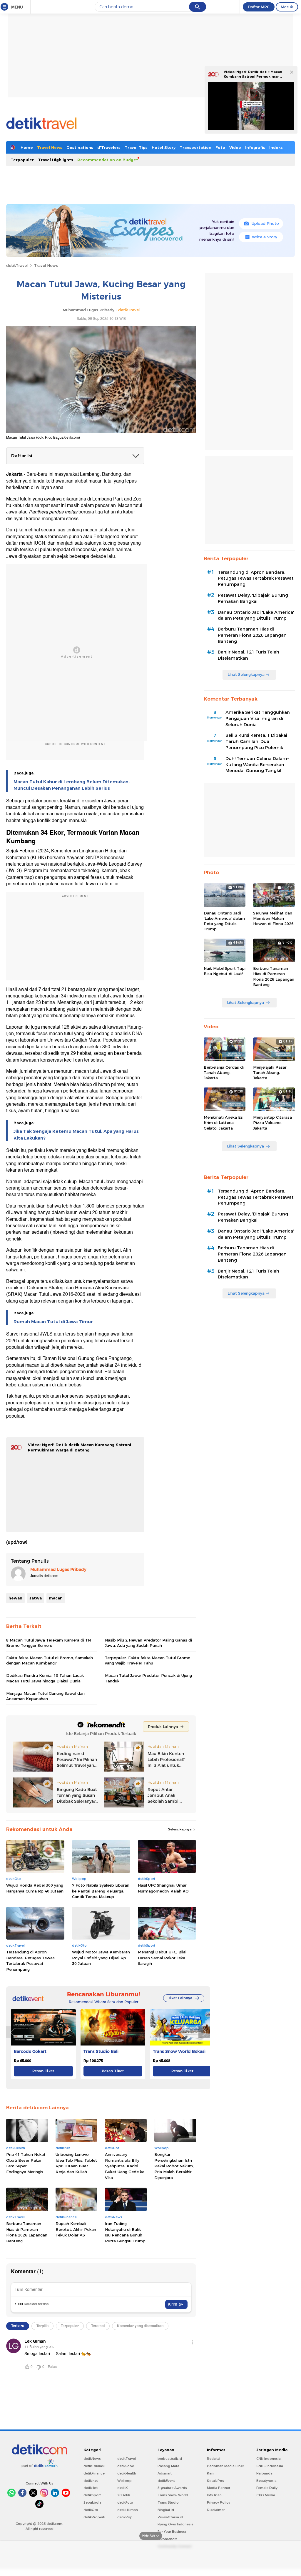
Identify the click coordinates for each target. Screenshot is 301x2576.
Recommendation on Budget (108, 160)
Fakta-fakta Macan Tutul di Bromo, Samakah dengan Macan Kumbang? (50, 1660)
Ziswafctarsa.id (170, 2517)
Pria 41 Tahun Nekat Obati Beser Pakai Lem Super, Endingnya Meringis (26, 2163)
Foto (220, 147)
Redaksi (214, 2459)
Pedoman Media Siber (225, 2466)
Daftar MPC (259, 7)
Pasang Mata (168, 2466)
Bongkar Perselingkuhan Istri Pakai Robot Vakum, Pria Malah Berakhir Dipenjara (174, 2166)
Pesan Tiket (43, 2071)
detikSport (92, 2495)
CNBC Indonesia (270, 2466)
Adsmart (165, 2473)
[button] (204, 2032)
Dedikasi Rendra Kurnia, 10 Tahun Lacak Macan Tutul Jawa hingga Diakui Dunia (45, 1678)
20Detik (124, 2495)
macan (56, 1598)
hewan (15, 1598)
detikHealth (127, 2473)
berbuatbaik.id (170, 2459)
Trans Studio (168, 2502)
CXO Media (266, 2495)
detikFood (126, 2466)
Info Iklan (214, 2495)
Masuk (287, 7)
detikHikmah (128, 2510)
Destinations (80, 147)
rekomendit (167, 2539)
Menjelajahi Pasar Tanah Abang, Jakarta (270, 1072)
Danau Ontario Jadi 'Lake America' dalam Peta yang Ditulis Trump (256, 615)
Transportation (195, 147)
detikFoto (125, 2502)
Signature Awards (172, 2488)
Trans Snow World (173, 2495)
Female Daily (267, 2488)
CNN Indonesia (269, 2459)
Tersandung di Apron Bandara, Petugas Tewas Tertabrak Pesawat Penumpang (30, 1961)
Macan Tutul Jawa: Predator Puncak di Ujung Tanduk (148, 1678)
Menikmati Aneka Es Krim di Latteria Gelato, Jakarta (223, 1122)
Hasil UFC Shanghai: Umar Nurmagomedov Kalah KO (163, 1888)
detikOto (91, 2510)
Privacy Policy (219, 2502)
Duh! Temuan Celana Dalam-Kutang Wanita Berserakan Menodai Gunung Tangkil (257, 765)
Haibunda (264, 2473)
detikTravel (17, 265)
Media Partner (219, 2488)
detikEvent (166, 2481)
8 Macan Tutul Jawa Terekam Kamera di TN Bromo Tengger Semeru (49, 1643)
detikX (123, 2488)
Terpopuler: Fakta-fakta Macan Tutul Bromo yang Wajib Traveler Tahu (148, 1660)
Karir (211, 2473)
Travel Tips (136, 147)
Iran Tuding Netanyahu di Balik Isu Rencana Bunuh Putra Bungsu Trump (125, 2232)
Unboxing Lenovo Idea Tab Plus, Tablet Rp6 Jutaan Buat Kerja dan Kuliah (76, 2163)
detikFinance (94, 2473)
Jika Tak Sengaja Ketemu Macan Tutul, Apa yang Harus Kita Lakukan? (76, 1135)
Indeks (276, 147)
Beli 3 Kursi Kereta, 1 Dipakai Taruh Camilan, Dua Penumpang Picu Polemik (256, 741)
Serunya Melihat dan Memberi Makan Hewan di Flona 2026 (273, 918)
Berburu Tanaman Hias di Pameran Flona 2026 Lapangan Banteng (27, 2232)
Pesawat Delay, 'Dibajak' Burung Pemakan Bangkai (253, 598)
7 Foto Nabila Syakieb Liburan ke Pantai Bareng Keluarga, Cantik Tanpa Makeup (101, 1891)
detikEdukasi (94, 2466)
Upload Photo (265, 223)
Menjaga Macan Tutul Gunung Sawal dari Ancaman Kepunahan (45, 1696)
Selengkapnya (180, 1829)
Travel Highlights (56, 160)
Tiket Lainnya (180, 1998)
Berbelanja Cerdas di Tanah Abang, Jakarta (224, 1072)
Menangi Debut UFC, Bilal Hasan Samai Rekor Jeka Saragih (162, 1958)
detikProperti (94, 2517)
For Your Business (172, 2532)
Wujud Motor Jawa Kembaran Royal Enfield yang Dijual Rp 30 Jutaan (101, 1958)
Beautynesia (266, 2481)
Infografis (255, 147)
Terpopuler (22, 160)
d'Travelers (109, 147)
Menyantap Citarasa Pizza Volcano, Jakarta (272, 1122)
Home (27, 147)
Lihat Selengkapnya (246, 674)
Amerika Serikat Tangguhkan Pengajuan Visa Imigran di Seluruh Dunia (258, 719)
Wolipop (124, 2481)
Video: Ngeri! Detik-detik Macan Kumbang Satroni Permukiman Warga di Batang (253, 76)
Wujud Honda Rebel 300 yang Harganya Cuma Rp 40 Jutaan (35, 1888)
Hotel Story (164, 147)
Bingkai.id (166, 2510)
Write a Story (265, 237)
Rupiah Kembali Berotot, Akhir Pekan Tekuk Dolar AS (76, 2229)
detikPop (125, 2517)
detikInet (91, 2481)
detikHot (91, 2488)
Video (235, 147)
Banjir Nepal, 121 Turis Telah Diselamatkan (249, 655)
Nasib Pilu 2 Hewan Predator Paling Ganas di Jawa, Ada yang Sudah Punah (148, 1643)
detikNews (92, 2459)
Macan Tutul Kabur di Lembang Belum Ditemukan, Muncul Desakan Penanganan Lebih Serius (72, 785)
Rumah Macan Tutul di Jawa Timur (53, 1322)
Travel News (50, 147)
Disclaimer (216, 2510)
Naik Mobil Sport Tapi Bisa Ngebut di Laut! (225, 971)
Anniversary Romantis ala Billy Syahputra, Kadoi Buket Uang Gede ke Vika (125, 2166)
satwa (36, 1598)
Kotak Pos (215, 2481)
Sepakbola (92, 2502)
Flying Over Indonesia (175, 2524)
